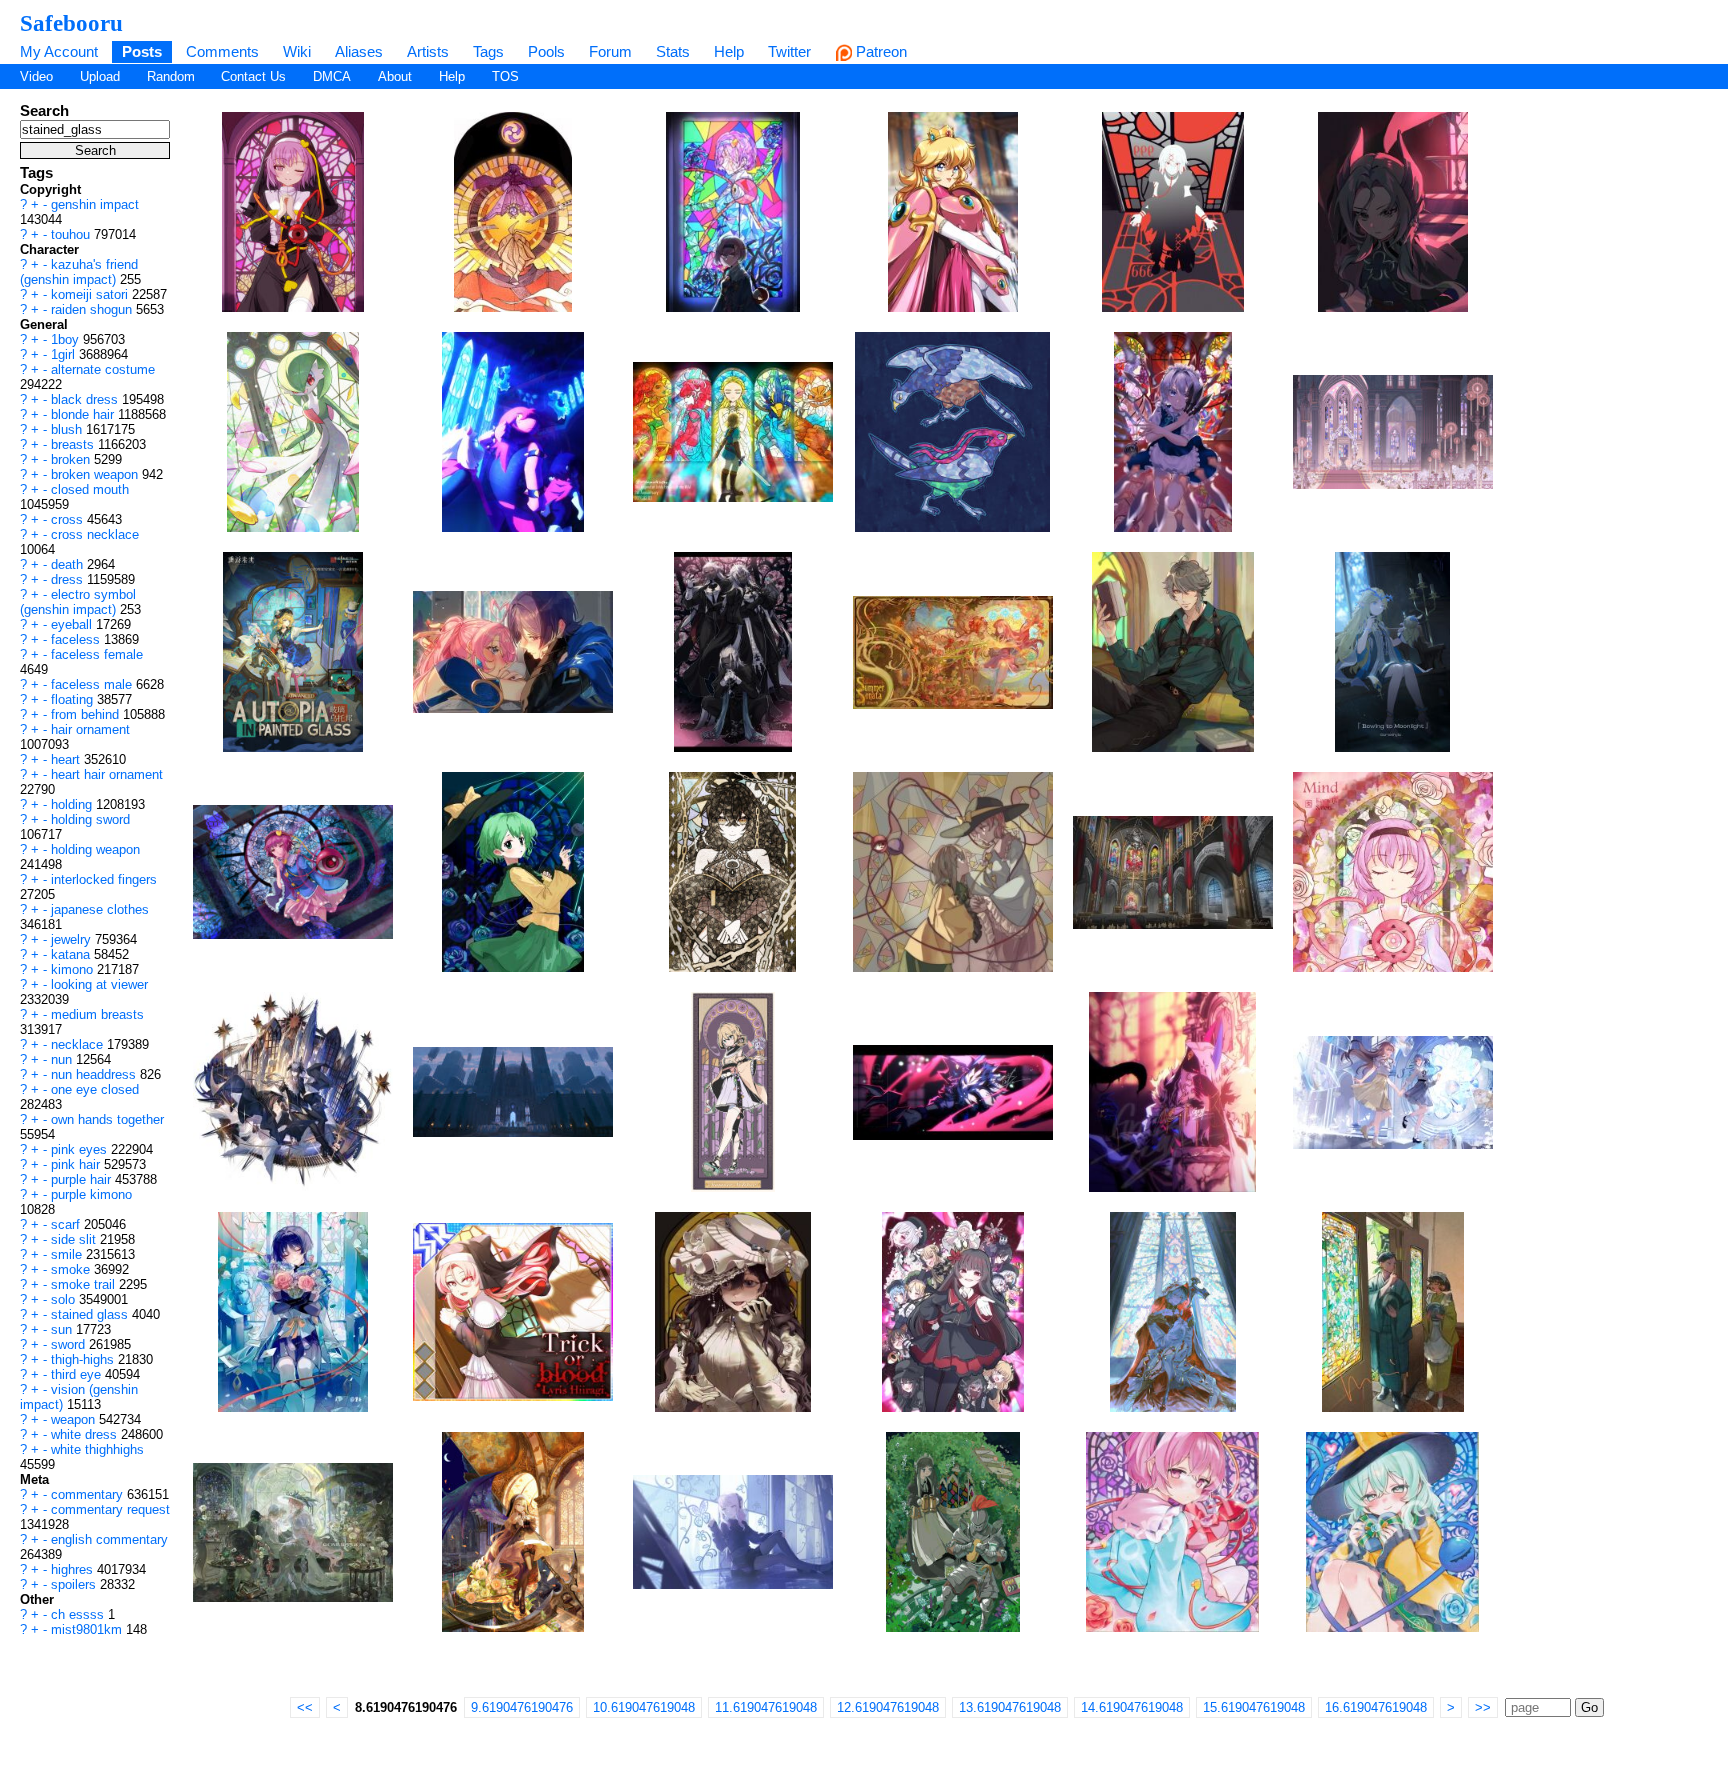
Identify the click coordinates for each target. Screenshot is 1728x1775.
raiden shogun (93, 309)
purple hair (83, 1179)
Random (171, 76)
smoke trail (85, 1284)
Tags (488, 51)
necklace (79, 1044)
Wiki (297, 51)
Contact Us (253, 76)
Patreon (879, 51)
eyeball (73, 624)
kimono (74, 969)
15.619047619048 (1254, 1707)
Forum (610, 51)
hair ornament (90, 729)
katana (72, 954)
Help (729, 51)
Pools (546, 51)
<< (305, 1707)
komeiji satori (91, 294)
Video (36, 76)
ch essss (79, 1614)
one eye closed (95, 1089)
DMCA (332, 76)
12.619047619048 (888, 1707)
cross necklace (95, 534)
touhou (72, 234)
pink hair (77, 1164)
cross (69, 519)
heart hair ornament (107, 774)
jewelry (73, 939)
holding (73, 804)
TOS (505, 76)
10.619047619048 (644, 1707)
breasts (74, 444)
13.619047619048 (1010, 1707)
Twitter (789, 51)
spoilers (75, 1584)
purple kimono (91, 1194)
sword (70, 1344)
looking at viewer (99, 984)
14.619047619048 (1132, 1707)
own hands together (107, 1119)
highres (74, 1569)
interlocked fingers (104, 879)
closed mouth (90, 489)
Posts (142, 51)
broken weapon (96, 474)
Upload (100, 76)
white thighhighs (97, 1449)
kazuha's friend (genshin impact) (79, 272)
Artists (428, 51)
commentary (89, 1494)
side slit (75, 1239)
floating (74, 699)
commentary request (110, 1509)
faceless (77, 639)
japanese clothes (100, 909)
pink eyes (81, 1149)
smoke (72, 1269)
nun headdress (95, 1074)
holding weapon (95, 849)
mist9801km (88, 1629)
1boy (67, 339)
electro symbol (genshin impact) (78, 602)
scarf (67, 1224)
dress (69, 579)
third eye (78, 1374)
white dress (86, 1434)
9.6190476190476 (522, 1707)
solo (65, 1299)
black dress (86, 399)
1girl (65, 354)
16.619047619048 (1376, 1707)
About (395, 76)
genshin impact (95, 204)
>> (1483, 1707)
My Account (59, 51)
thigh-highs (84, 1359)
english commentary (109, 1539)
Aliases (359, 51)
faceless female (97, 654)
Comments (222, 51)
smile (68, 1254)
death (69, 564)
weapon (75, 1419)
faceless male (93, 684)
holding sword (90, 819)
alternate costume (103, 369)
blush (68, 429)
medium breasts (97, 1014)
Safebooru (71, 23)
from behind (87, 714)
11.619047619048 (766, 1707)
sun (63, 1329)
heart (67, 759)
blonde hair (84, 414)
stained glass (91, 1314)
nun (63, 1059)
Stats (673, 51)
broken (72, 459)
